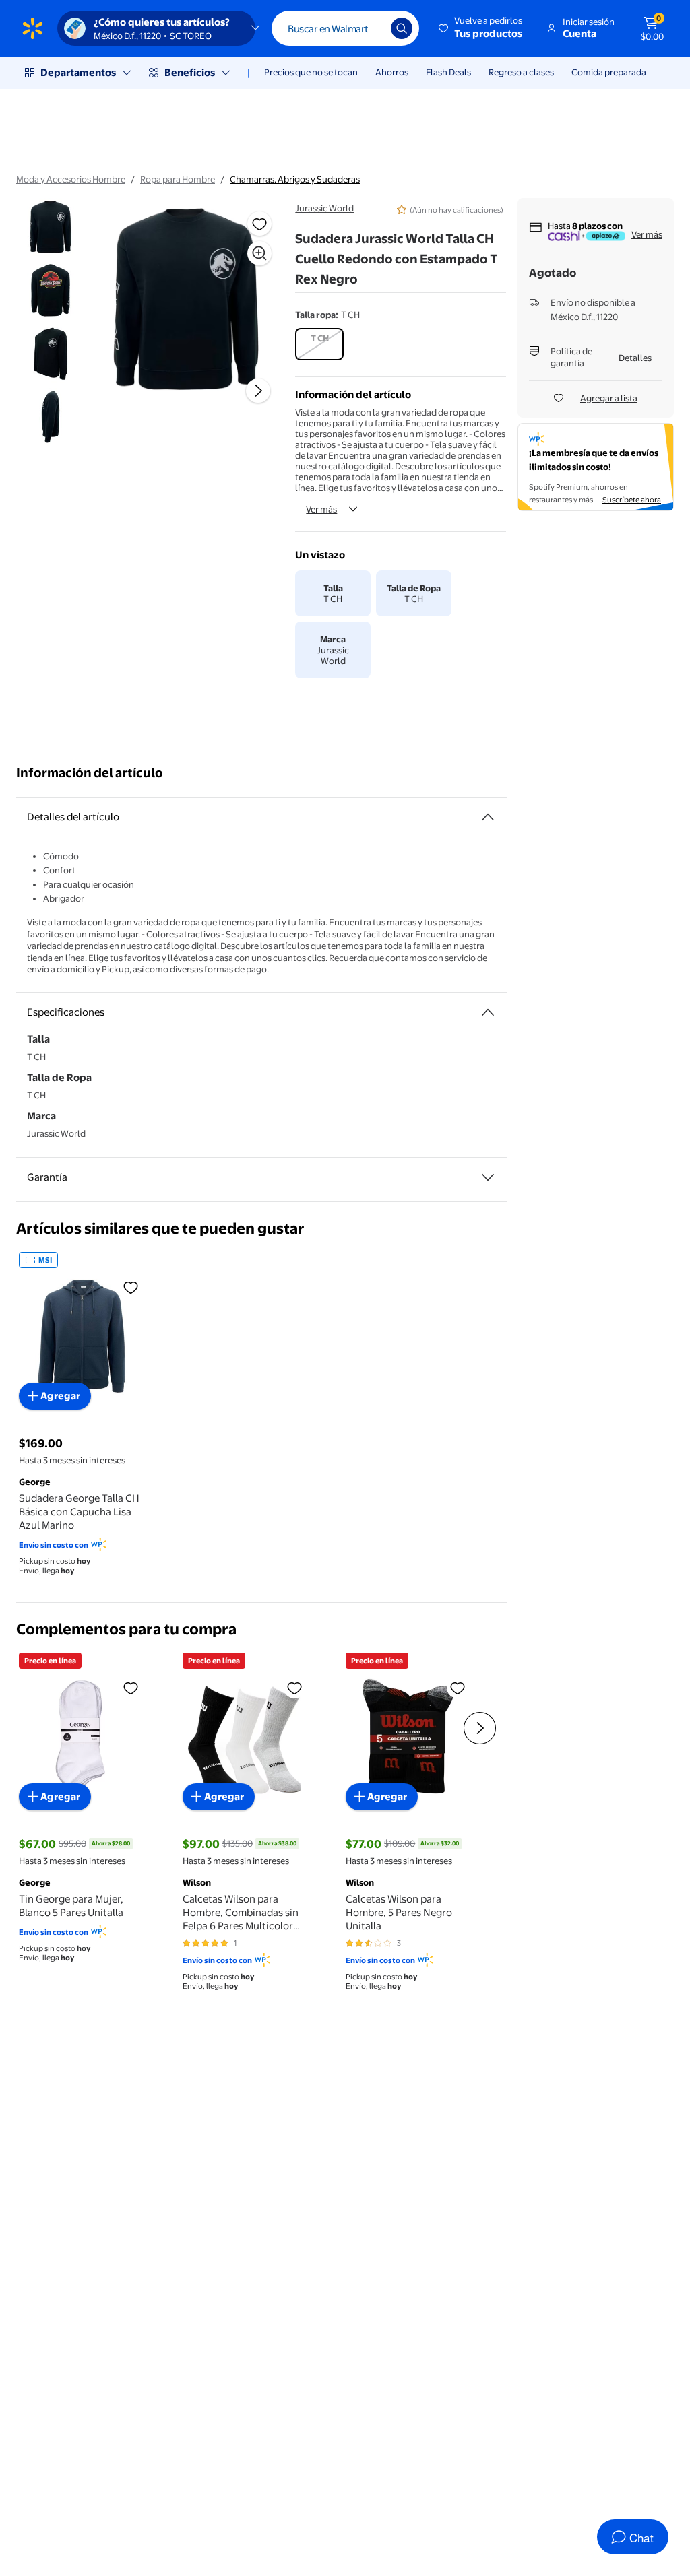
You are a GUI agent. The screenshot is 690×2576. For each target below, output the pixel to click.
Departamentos (78, 72)
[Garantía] (488, 1177)
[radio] (319, 344)
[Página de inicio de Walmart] (33, 28)
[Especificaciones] (488, 1012)
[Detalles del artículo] (488, 817)
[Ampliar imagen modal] (259, 253)
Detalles (635, 358)
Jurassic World (324, 208)
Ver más (321, 509)
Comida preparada (609, 72)
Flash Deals (448, 72)
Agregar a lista (609, 398)
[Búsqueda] (402, 28)
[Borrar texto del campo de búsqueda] (371, 28)
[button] (481, 28)
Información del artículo (90, 773)
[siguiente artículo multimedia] (258, 391)
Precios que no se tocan (311, 72)
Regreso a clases (521, 72)
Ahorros (392, 72)
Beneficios (190, 72)
